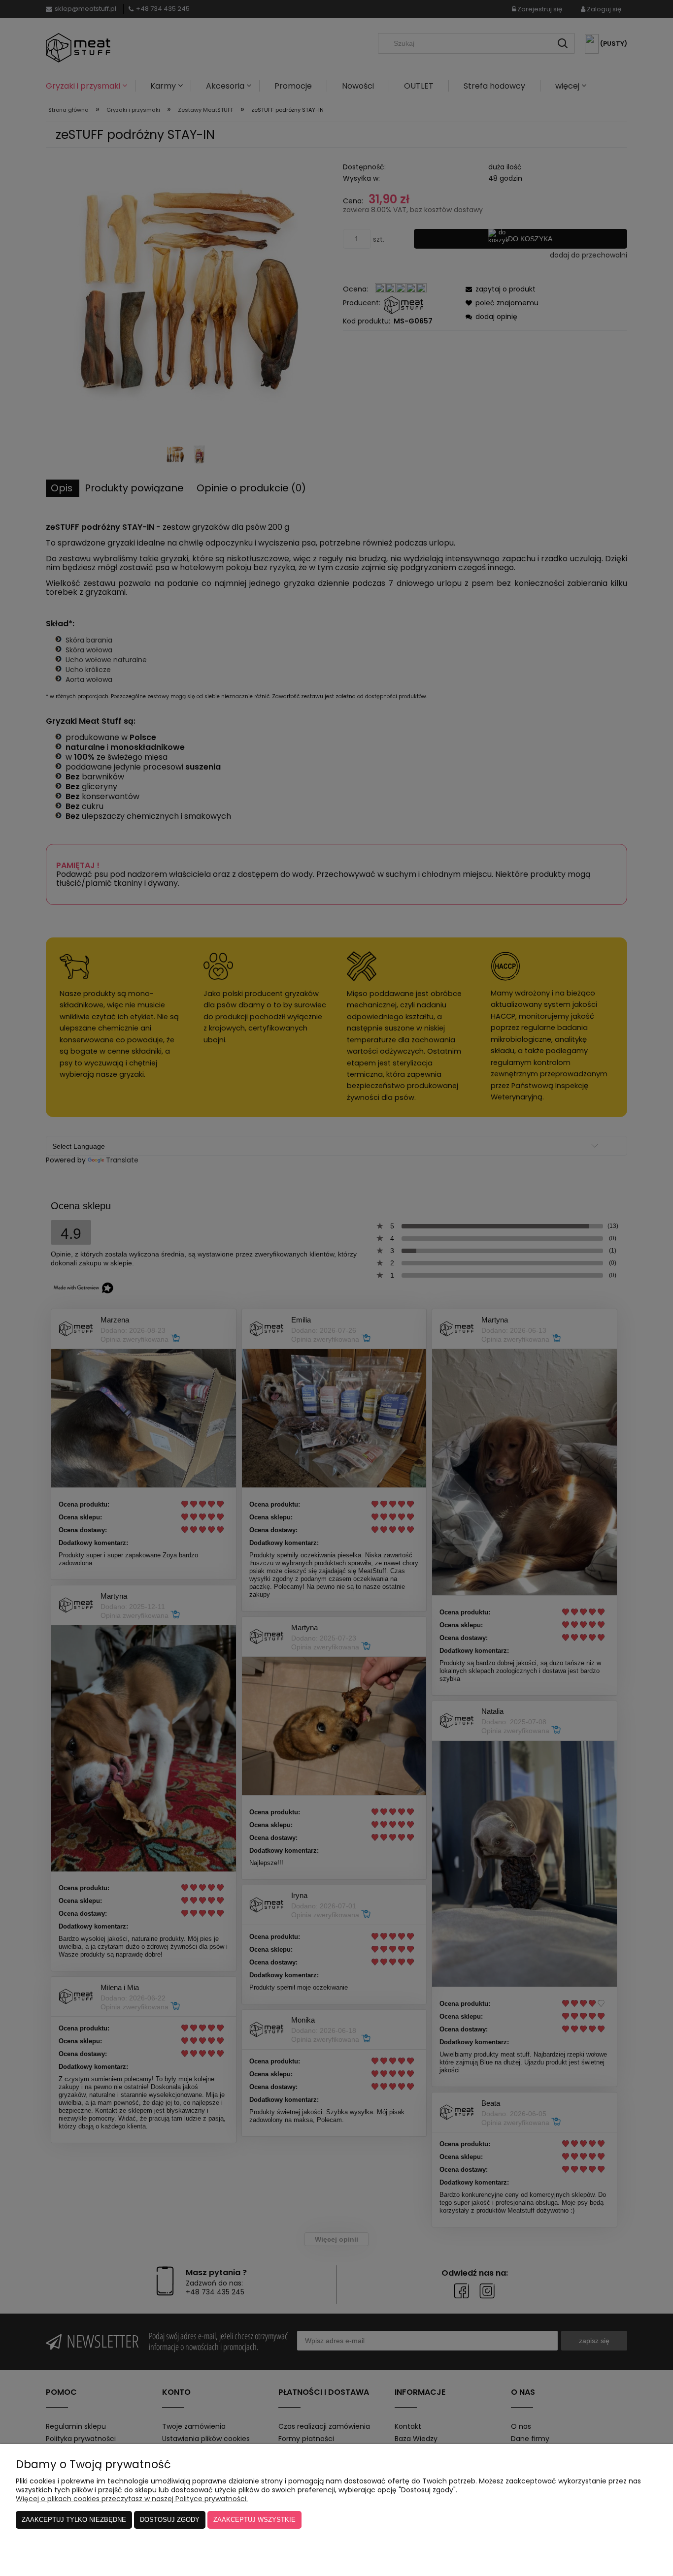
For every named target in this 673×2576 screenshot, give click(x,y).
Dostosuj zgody (170, 2520)
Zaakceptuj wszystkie (254, 2520)
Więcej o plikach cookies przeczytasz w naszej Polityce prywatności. (132, 2499)
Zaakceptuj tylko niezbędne (74, 2520)
